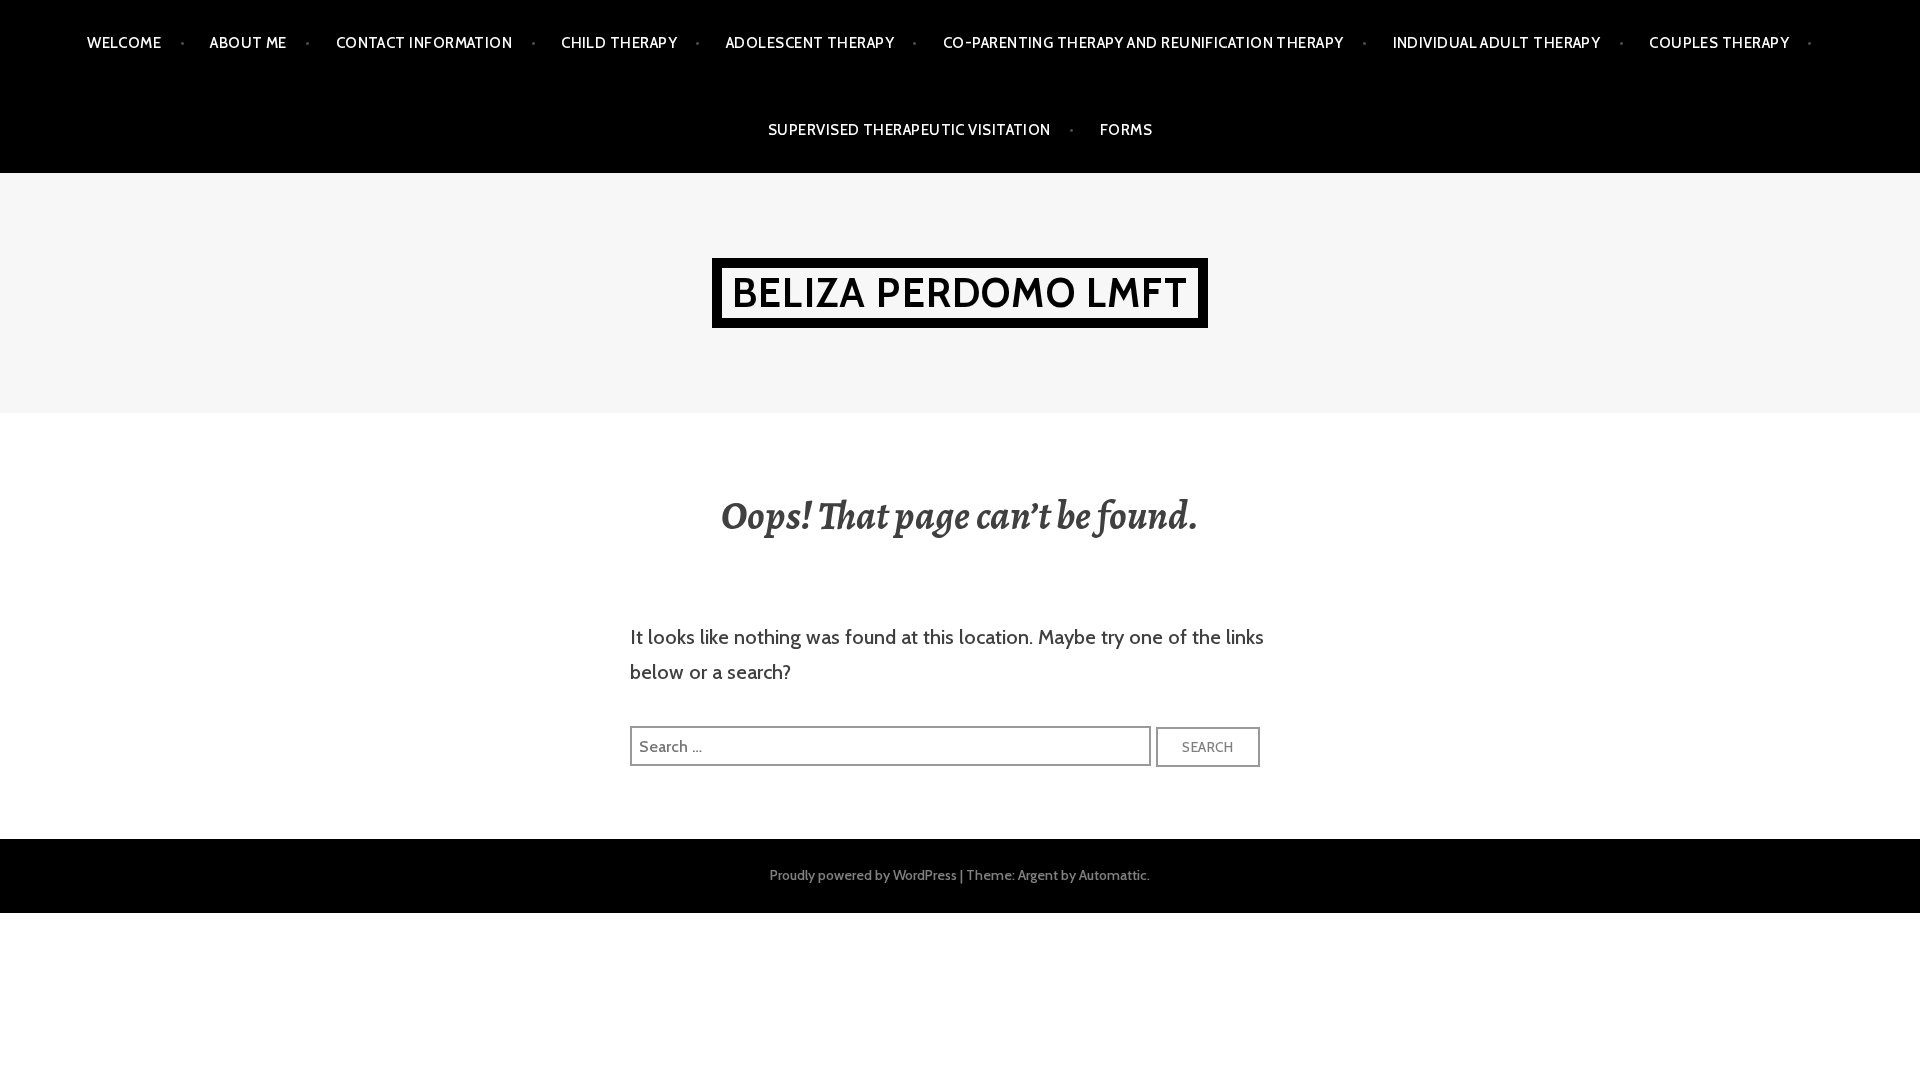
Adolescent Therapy (810, 43)
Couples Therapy (1719, 43)
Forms (1126, 130)
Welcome (124, 43)
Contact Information (424, 43)
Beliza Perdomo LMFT (960, 292)
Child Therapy (619, 43)
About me (248, 43)
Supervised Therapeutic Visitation (909, 130)
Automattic (1113, 875)
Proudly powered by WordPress (863, 875)
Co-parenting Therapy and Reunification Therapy (1143, 43)
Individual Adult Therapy (1497, 43)
